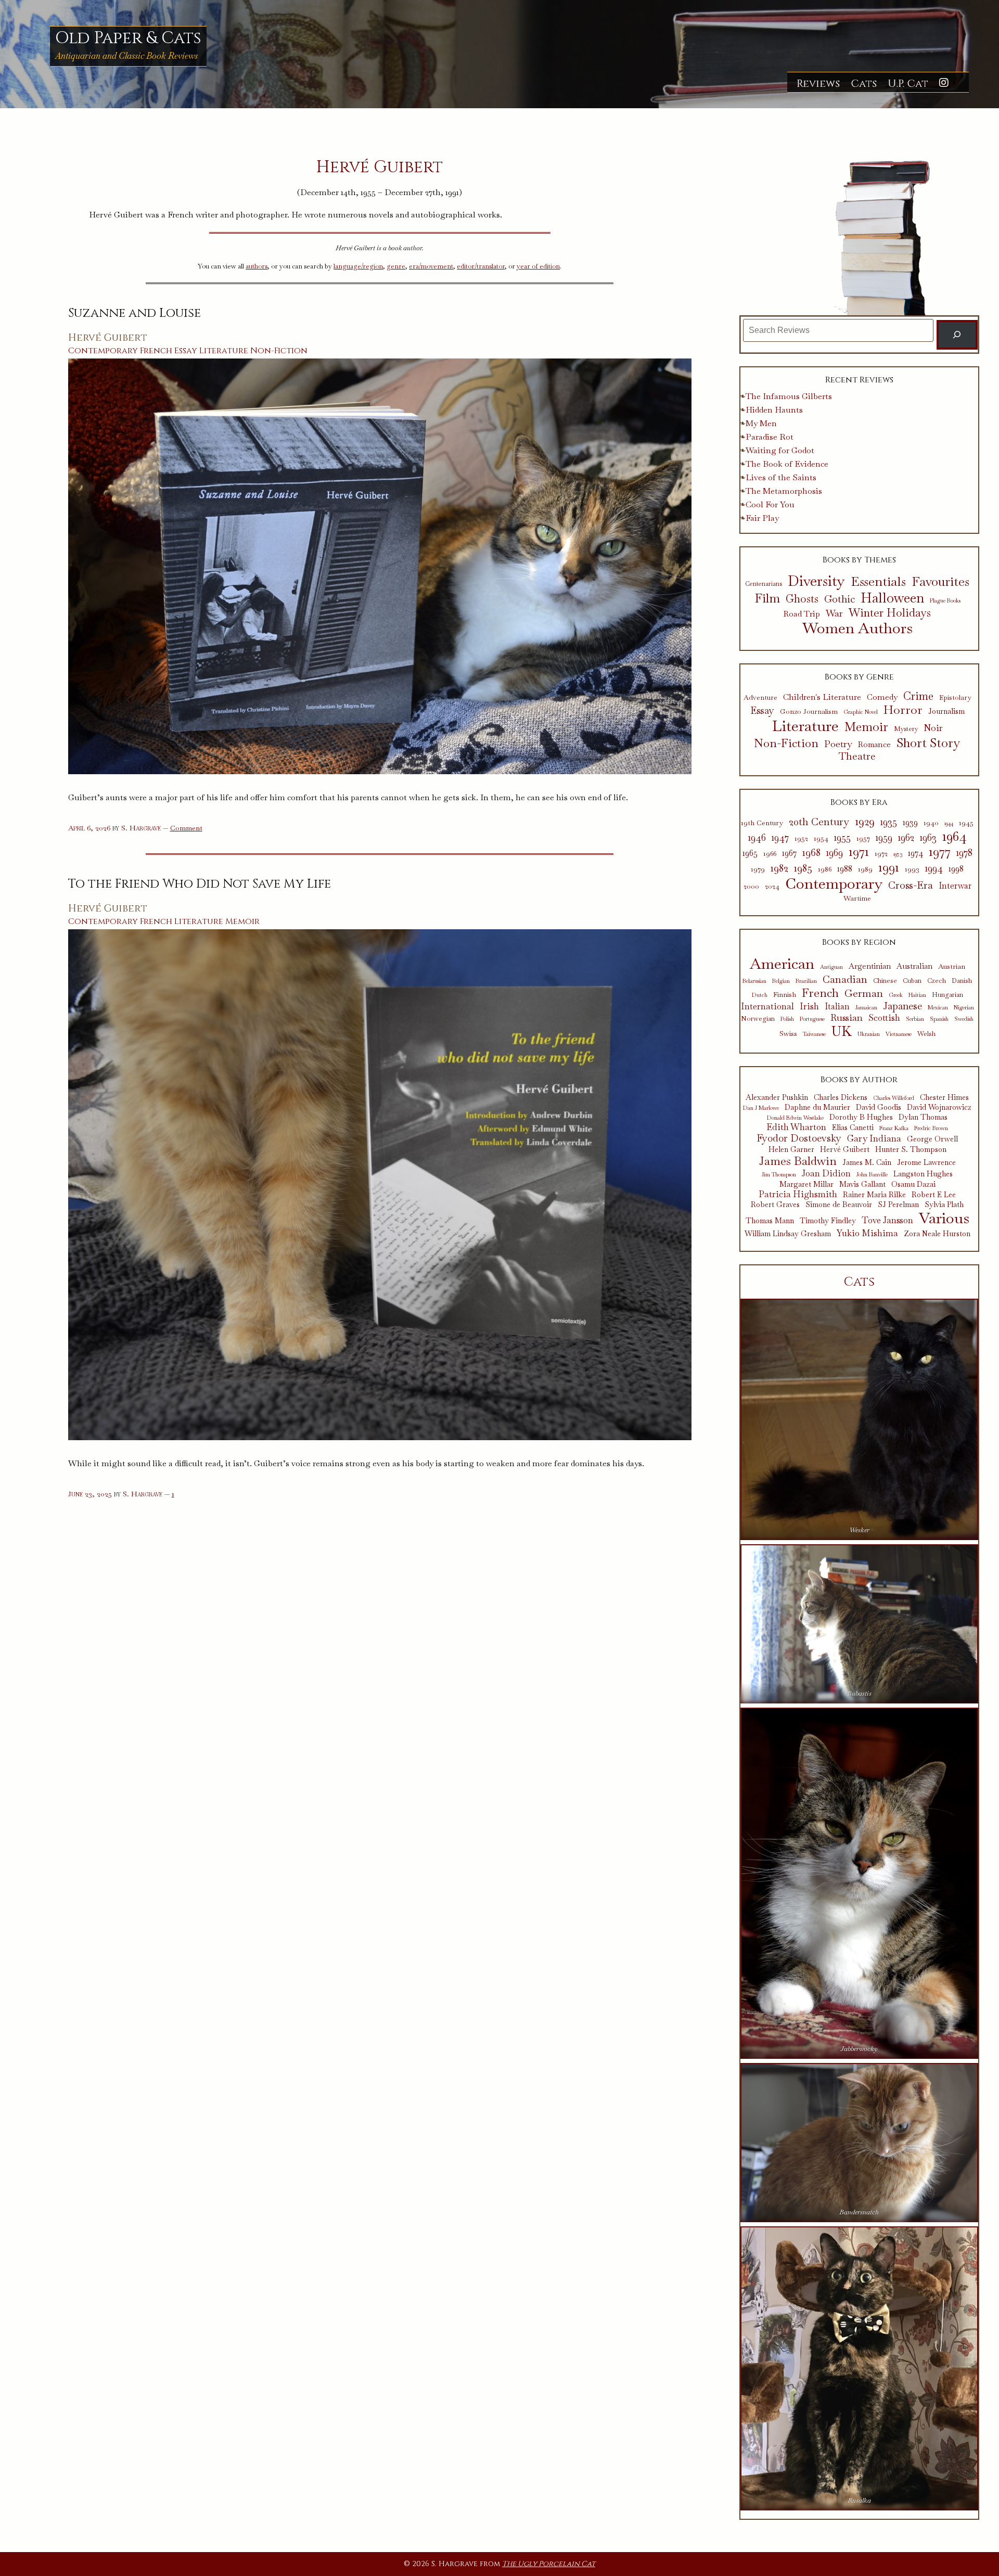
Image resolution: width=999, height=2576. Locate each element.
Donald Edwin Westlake (795, 1118)
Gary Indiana (874, 1138)
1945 (966, 823)
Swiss (788, 1033)
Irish (809, 1007)
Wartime (857, 898)
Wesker (859, 1530)
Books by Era (859, 802)
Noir (933, 728)
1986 (825, 869)
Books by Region (859, 942)
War (834, 613)
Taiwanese (814, 1034)
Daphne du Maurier (817, 1107)
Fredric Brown (931, 1128)
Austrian (952, 966)
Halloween (892, 598)
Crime (918, 696)
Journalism (946, 712)
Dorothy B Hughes (861, 1117)
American (782, 964)
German (864, 993)
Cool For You (770, 504)
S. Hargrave (141, 828)
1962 (906, 838)
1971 (859, 851)
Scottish (884, 1018)
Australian (914, 966)
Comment (186, 828)
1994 (934, 868)
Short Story (928, 743)
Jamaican (866, 1008)
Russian (847, 1018)
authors (257, 266)
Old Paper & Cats (128, 38)
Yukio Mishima (867, 1233)
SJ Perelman (898, 1205)
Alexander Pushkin (777, 1098)
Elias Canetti (853, 1128)
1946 (757, 838)
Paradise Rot (770, 437)
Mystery (906, 729)
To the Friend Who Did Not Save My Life (200, 884)
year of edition (538, 266)
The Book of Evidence (787, 464)
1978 (964, 853)
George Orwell (932, 1139)
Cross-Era (911, 885)
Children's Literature (822, 697)
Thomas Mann (770, 1221)
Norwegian (758, 1019)
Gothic (840, 599)
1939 (910, 823)
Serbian (915, 1019)
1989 (865, 869)
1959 (884, 838)
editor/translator (481, 266)
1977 (940, 851)
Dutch (760, 995)
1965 (750, 853)
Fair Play (762, 518)
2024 (772, 886)
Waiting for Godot (780, 450)
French (156, 351)
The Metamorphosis (784, 491)
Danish (962, 981)
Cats (864, 84)
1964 (955, 836)
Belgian (781, 981)
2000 (751, 886)
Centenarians (764, 584)
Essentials (878, 582)
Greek (896, 995)
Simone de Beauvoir (839, 1205)
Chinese (885, 981)
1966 (770, 854)
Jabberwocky (859, 2049)
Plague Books (945, 601)
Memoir (242, 921)
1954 (821, 838)
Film (767, 599)
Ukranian (869, 1034)
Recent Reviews (859, 380)
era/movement (431, 266)
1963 (928, 838)
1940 (931, 823)
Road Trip (802, 614)
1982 (779, 868)
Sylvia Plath (944, 1205)
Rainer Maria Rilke (874, 1195)
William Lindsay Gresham (788, 1234)
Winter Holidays (890, 613)
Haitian (917, 995)
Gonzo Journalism (809, 712)
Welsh (926, 1034)
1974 (915, 853)
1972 (881, 854)
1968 (811, 852)
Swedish (964, 1019)
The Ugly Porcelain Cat (549, 2564)
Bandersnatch (859, 2212)
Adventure (760, 698)
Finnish (785, 994)
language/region (358, 266)
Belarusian (754, 981)
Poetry (838, 744)
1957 (863, 838)
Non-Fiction (279, 351)
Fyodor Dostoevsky (799, 1139)
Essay (186, 351)
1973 (898, 854)
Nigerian (964, 1008)
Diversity (816, 581)
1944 (949, 823)
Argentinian (870, 966)
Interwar (955, 886)
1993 (912, 869)
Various (944, 1218)
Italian (837, 1007)
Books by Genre (859, 677)
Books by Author (859, 1080)
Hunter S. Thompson (911, 1150)
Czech (937, 981)
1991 (889, 867)
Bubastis (859, 1693)
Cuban (912, 981)
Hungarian (947, 995)
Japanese (902, 1006)
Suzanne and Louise (135, 313)
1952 (801, 838)
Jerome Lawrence (926, 1163)
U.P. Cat (908, 84)
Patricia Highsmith (798, 1194)
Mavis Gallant (862, 1184)
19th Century (762, 823)
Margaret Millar (806, 1184)
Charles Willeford (894, 1098)
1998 (956, 869)
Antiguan (831, 967)
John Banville (872, 1175)
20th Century (819, 822)
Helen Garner (791, 1150)
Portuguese (812, 1019)
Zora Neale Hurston (937, 1234)
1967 (789, 853)
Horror (903, 710)
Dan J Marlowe (761, 1108)
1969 (835, 853)
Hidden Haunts (774, 410)
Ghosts (802, 599)
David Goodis (879, 1107)
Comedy (882, 697)
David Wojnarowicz (939, 1107)
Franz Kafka (894, 1128)
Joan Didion (826, 1173)
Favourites (940, 581)
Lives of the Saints (781, 477)
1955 (842, 838)
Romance (874, 745)
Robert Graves (775, 1205)
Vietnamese (899, 1034)
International (767, 1006)
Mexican (938, 1008)
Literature (224, 351)
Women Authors (857, 628)
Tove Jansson (887, 1220)
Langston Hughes (923, 1174)
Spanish (939, 1019)
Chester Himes (944, 1098)
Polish (787, 1019)
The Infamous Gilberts (789, 396)
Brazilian (806, 981)
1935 (889, 822)
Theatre (857, 757)
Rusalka (859, 2500)
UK (842, 1032)
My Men (761, 423)
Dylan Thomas (923, 1117)
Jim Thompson (779, 1175)
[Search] (957, 335)
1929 (865, 822)
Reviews (818, 84)
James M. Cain (867, 1163)
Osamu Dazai (913, 1184)
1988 (845, 869)
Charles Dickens (841, 1098)
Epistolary (955, 698)
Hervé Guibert (108, 338)
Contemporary (103, 351)
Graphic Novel (861, 712)
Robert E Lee (934, 1195)
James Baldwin (798, 1161)
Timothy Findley (828, 1221)
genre (396, 266)
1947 (780, 838)
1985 (803, 868)
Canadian (845, 979)
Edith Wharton (796, 1127)
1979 (758, 869)
